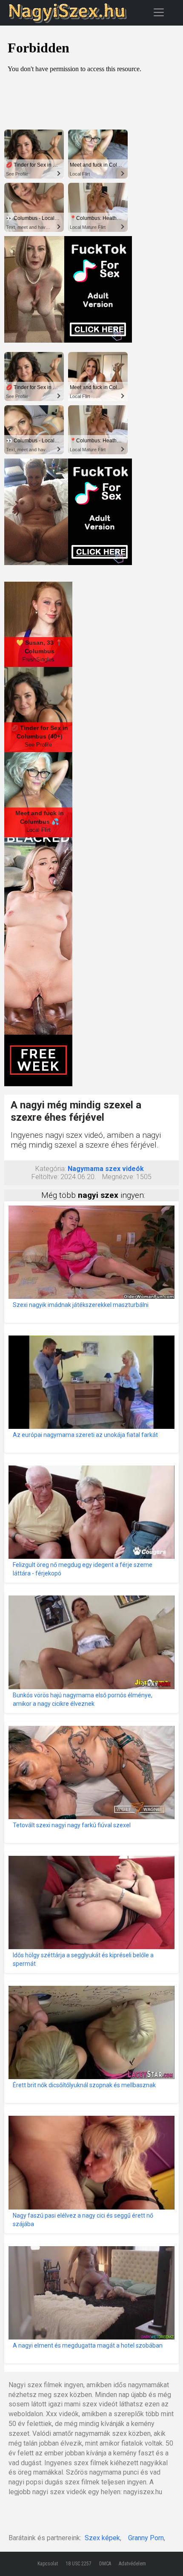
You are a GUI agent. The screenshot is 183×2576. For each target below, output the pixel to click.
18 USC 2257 (79, 2564)
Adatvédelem (132, 2564)
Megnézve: (118, 1177)
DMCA (105, 2564)
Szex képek (102, 2538)
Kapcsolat (48, 2564)
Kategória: (51, 1169)
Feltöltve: (45, 1177)
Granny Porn (146, 2538)
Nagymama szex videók (106, 1169)
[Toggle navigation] (159, 12)
